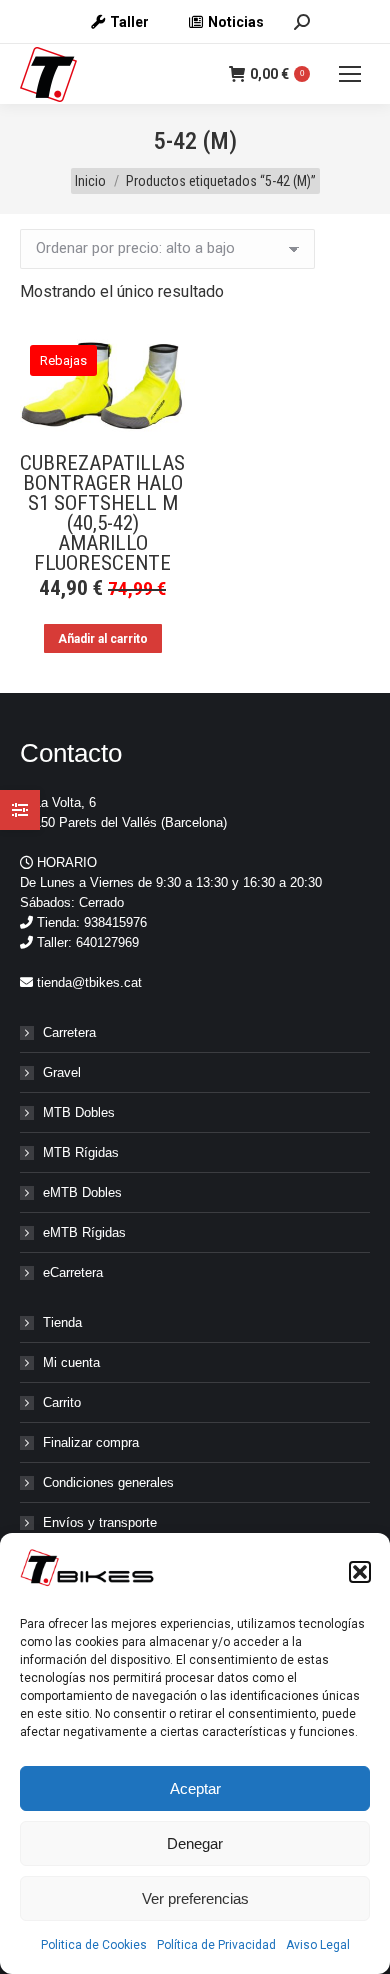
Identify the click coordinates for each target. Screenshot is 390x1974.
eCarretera (73, 1272)
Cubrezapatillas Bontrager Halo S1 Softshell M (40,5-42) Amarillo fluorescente (102, 513)
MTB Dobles (79, 1112)
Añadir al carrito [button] (103, 639)
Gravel (62, 1072)
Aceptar (195, 1788)
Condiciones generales (108, 1482)
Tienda (62, 1322)
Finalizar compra (91, 1442)
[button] (360, 1572)
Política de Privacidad (216, 1945)
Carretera (69, 1032)
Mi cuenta (71, 1362)
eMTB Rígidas (84, 1232)
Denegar (195, 1843)
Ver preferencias (195, 1898)
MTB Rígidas (81, 1152)
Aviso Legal (318, 1945)
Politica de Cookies (94, 1945)
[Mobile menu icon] (350, 74)
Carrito (62, 1402)
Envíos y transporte (100, 1522)
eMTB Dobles (82, 1192)
